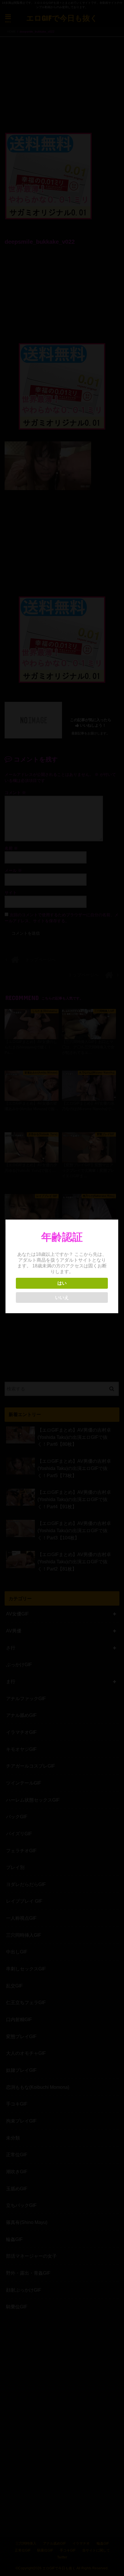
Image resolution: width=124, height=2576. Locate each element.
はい (62, 1283)
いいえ (62, 1298)
